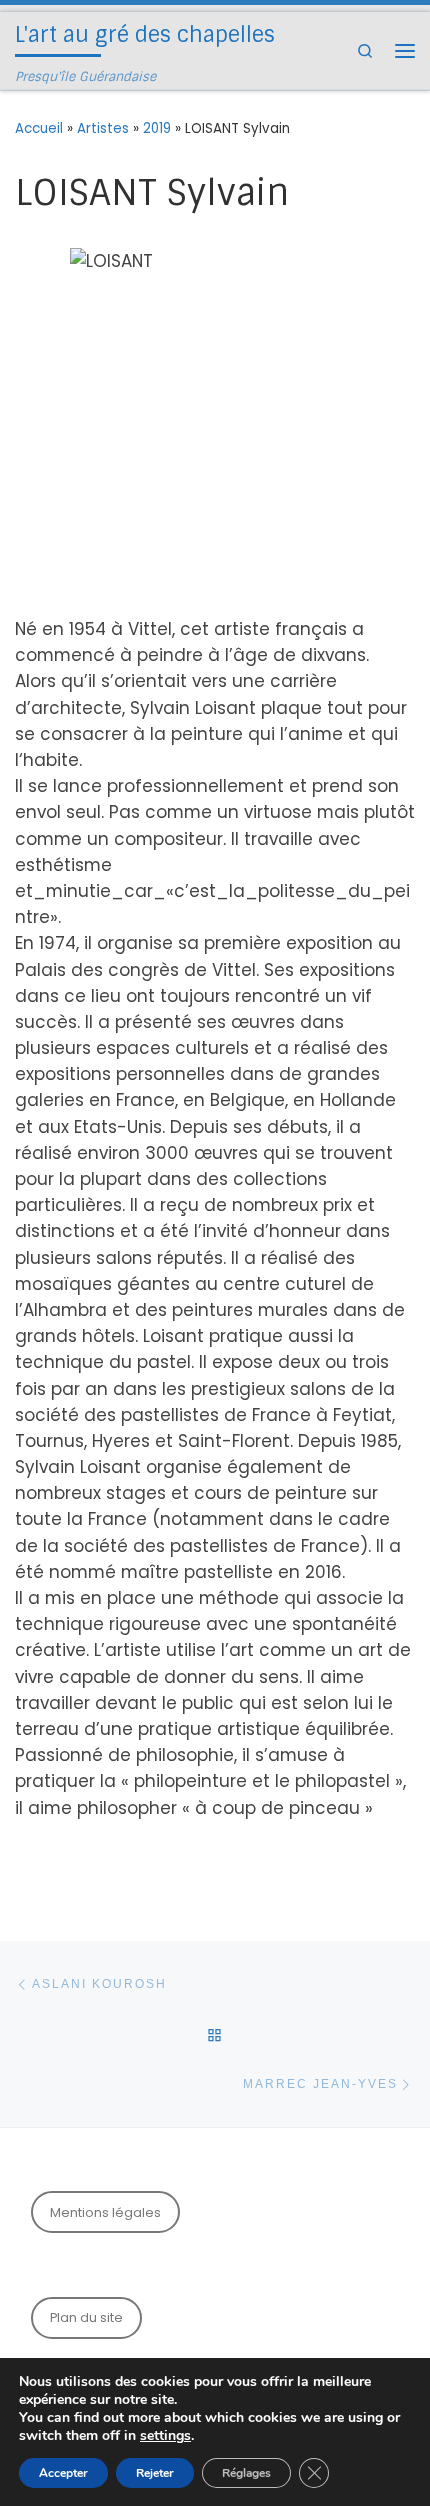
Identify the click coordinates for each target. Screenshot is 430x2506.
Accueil (39, 128)
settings (165, 2436)
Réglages (246, 2473)
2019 (157, 128)
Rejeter (155, 2473)
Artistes (103, 128)
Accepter (63, 2473)
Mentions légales (105, 2212)
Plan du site (86, 2317)
